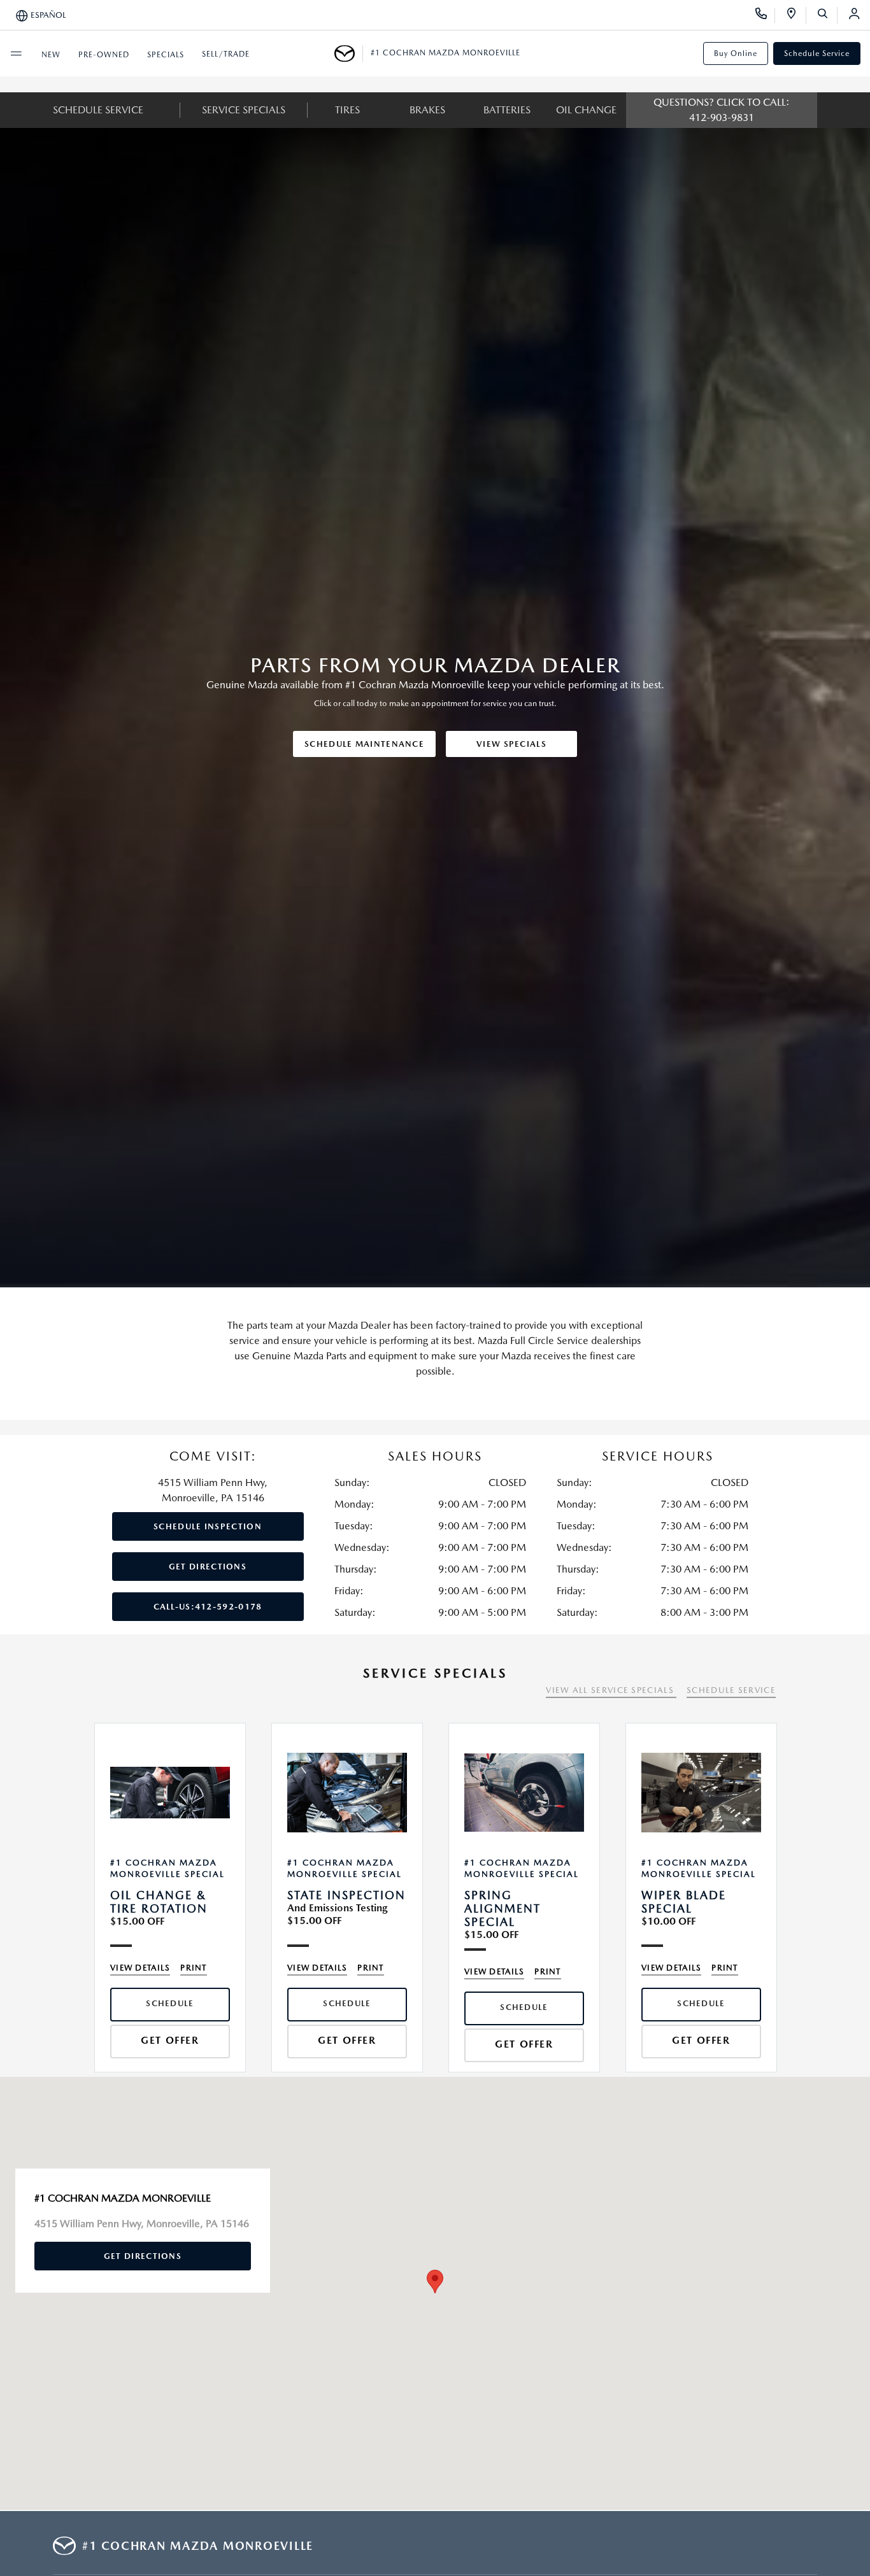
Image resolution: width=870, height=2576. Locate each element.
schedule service (98, 110)
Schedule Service (817, 53)
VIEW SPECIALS (511, 744)
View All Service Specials (611, 1690)
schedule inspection (208, 1526)
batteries (507, 110)
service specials (244, 110)
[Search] (827, 15)
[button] (435, 2282)
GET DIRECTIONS (208, 1567)
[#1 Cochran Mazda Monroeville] (349, 53)
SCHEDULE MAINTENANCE (364, 744)
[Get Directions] (796, 15)
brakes (427, 110)
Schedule (170, 2003)
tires (347, 110)
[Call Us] (765, 15)
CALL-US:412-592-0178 (208, 1607)
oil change (586, 110)
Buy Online (736, 53)
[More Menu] (16, 53)
